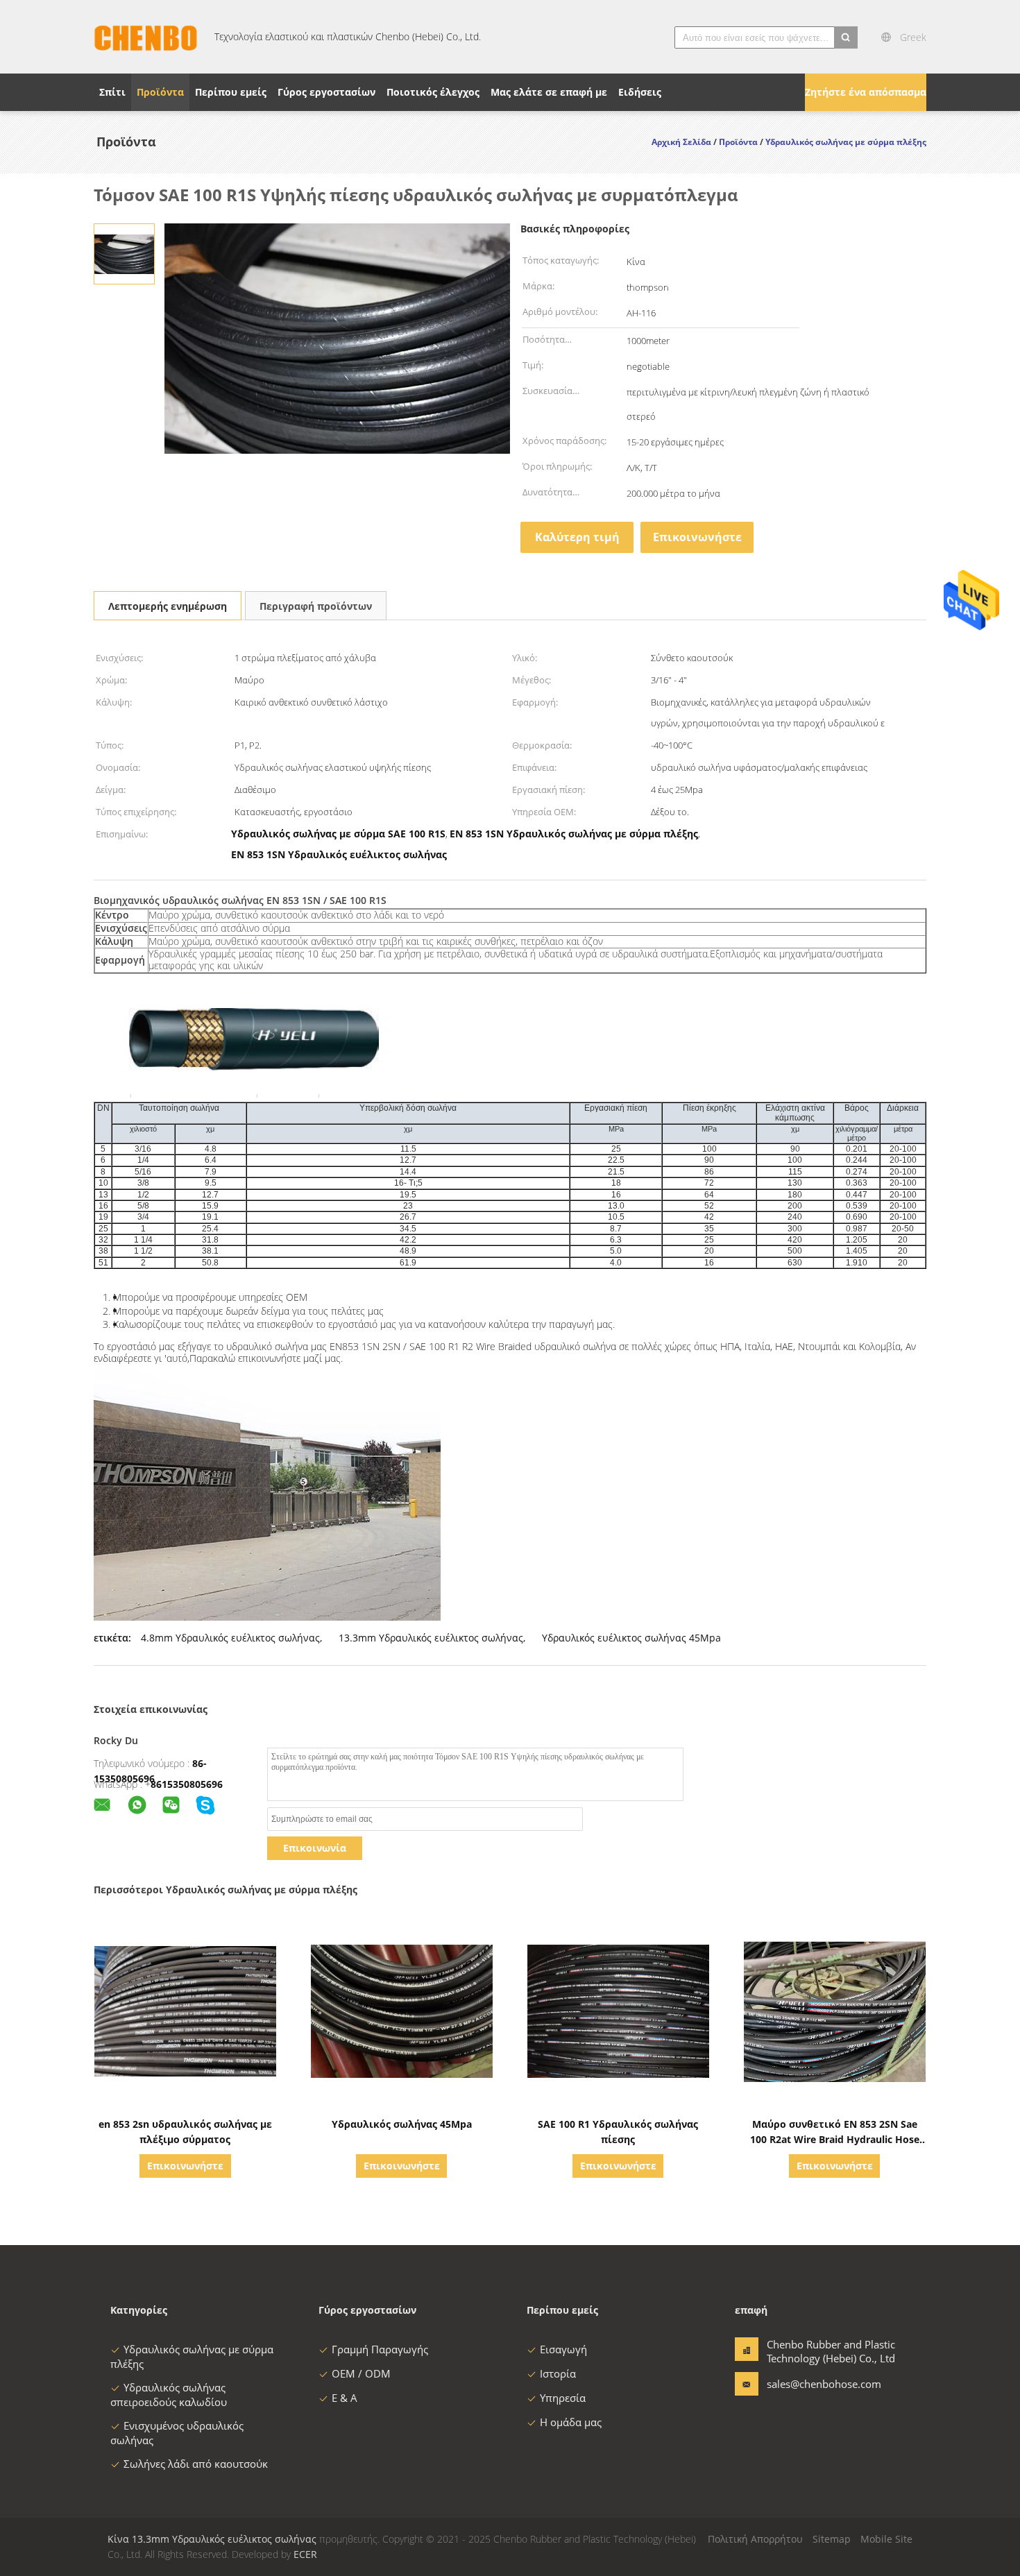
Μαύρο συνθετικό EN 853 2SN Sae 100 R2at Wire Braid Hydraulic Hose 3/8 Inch (835, 2139)
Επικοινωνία (315, 1848)
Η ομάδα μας (571, 2422)
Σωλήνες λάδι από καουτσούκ (196, 2464)
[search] (846, 37)
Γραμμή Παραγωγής (380, 2349)
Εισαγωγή (563, 2349)
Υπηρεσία (563, 2398)
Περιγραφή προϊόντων (316, 606)
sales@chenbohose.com (810, 2384)
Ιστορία (558, 2373)
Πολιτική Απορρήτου (755, 2539)
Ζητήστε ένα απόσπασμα (866, 92)
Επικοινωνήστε (697, 537)
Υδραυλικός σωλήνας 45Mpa (402, 2124)
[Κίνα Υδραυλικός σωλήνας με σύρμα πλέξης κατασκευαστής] (146, 37)
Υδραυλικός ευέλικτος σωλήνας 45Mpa (631, 1638)
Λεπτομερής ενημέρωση (168, 606)
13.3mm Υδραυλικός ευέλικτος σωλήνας (431, 1638)
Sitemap (832, 2539)
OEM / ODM (361, 2373)
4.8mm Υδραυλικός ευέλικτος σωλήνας (230, 1638)
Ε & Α (345, 2398)
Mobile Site (886, 2539)
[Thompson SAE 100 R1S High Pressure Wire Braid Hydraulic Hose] (124, 253)
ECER (305, 2554)
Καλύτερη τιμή (577, 537)
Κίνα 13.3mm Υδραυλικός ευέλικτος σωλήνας (212, 2539)
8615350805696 (187, 1784)
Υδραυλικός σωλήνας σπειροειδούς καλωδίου (169, 2395)
